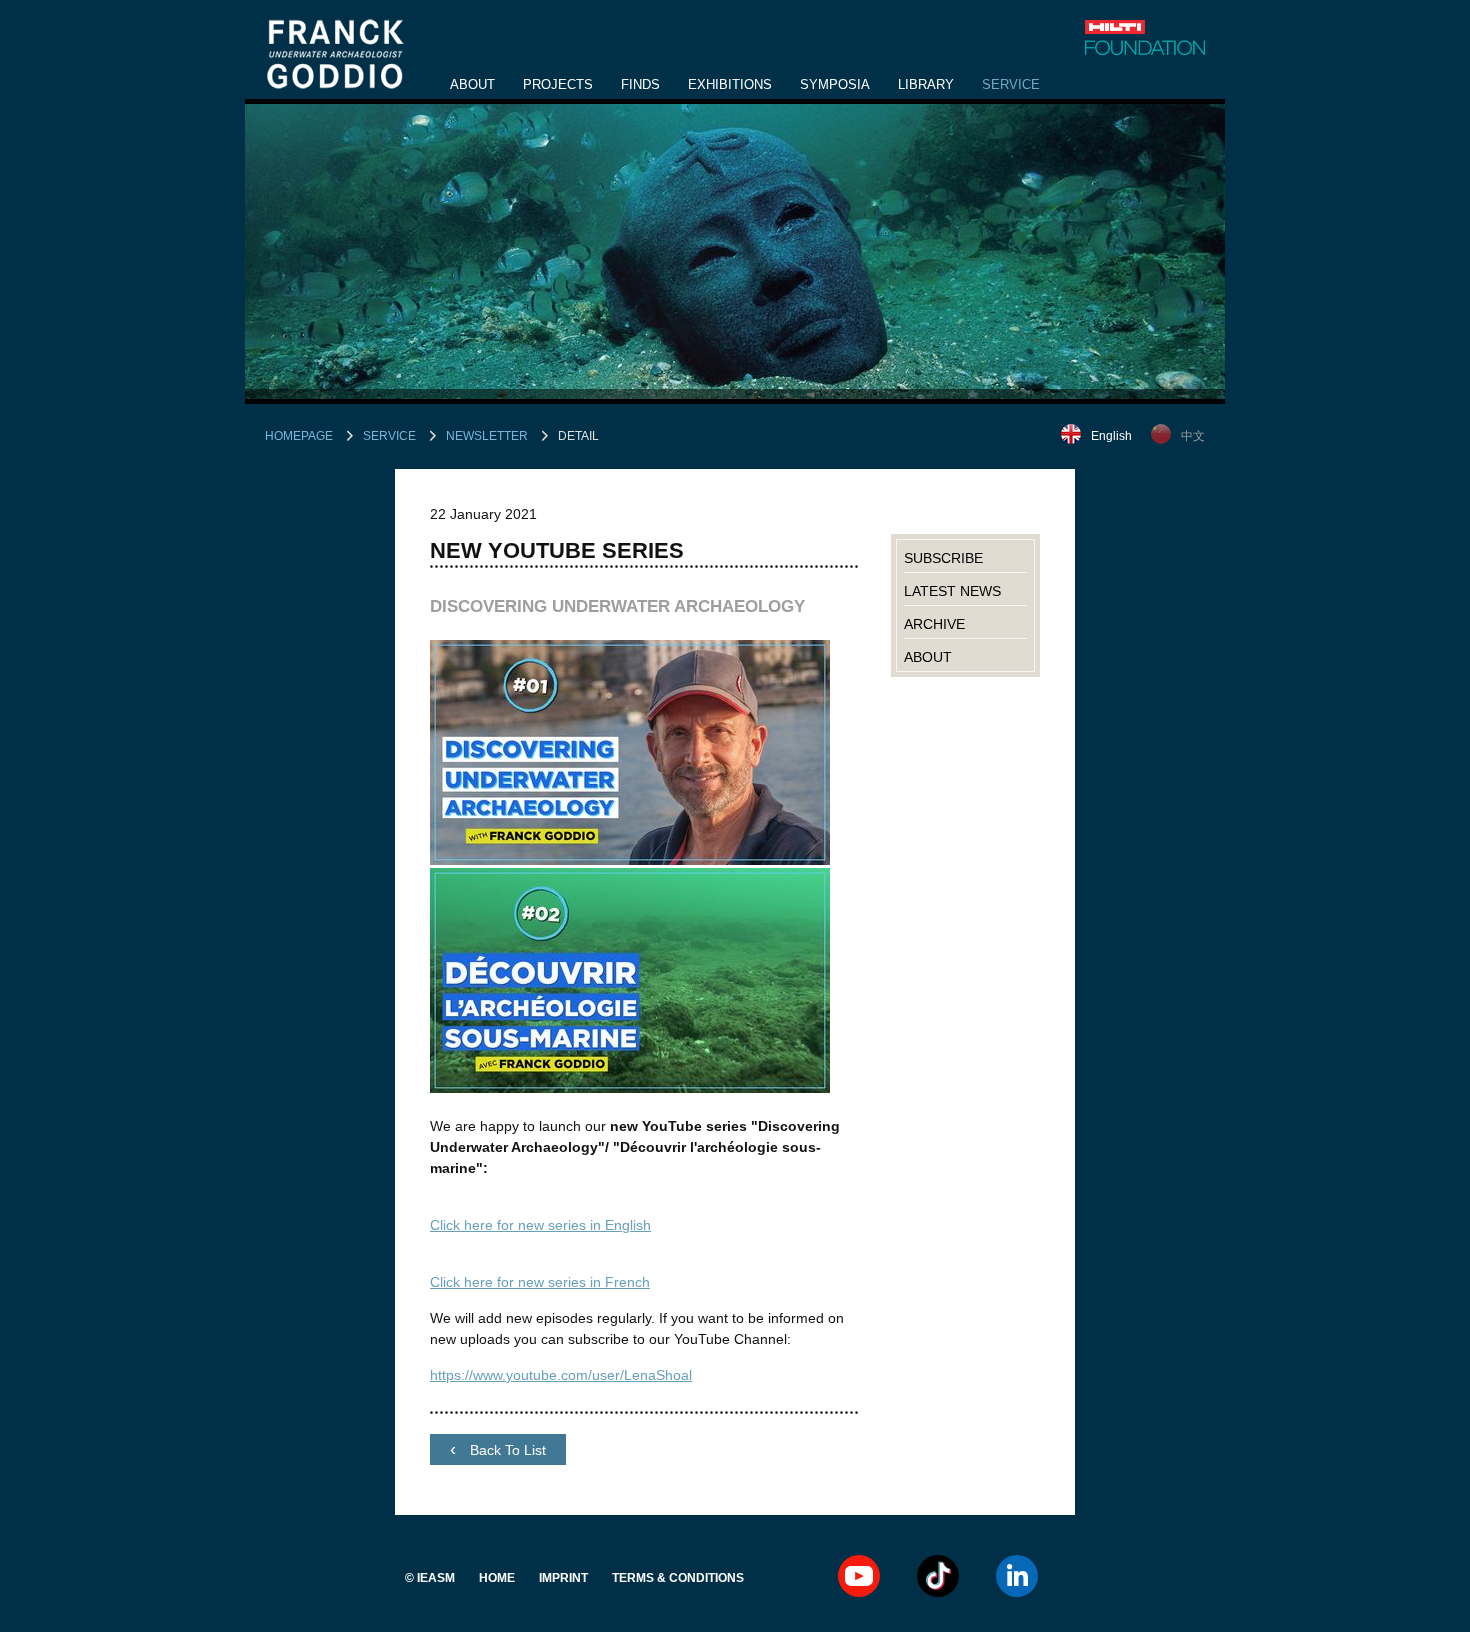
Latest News (952, 591)
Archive (934, 624)
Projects (558, 84)
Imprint (563, 1578)
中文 (1193, 436)
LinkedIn (1017, 1576)
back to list (506, 1450)
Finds (640, 84)
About (472, 84)
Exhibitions (730, 84)
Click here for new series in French (540, 1282)
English (1111, 436)
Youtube (859, 1576)
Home (497, 1578)
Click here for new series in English (540, 1225)
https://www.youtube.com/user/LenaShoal (561, 1375)
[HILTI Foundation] (1145, 37)
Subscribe (943, 558)
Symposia (835, 84)
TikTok (938, 1576)
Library (926, 84)
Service (1011, 84)
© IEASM (430, 1578)
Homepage (299, 436)
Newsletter (487, 436)
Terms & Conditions (678, 1578)
